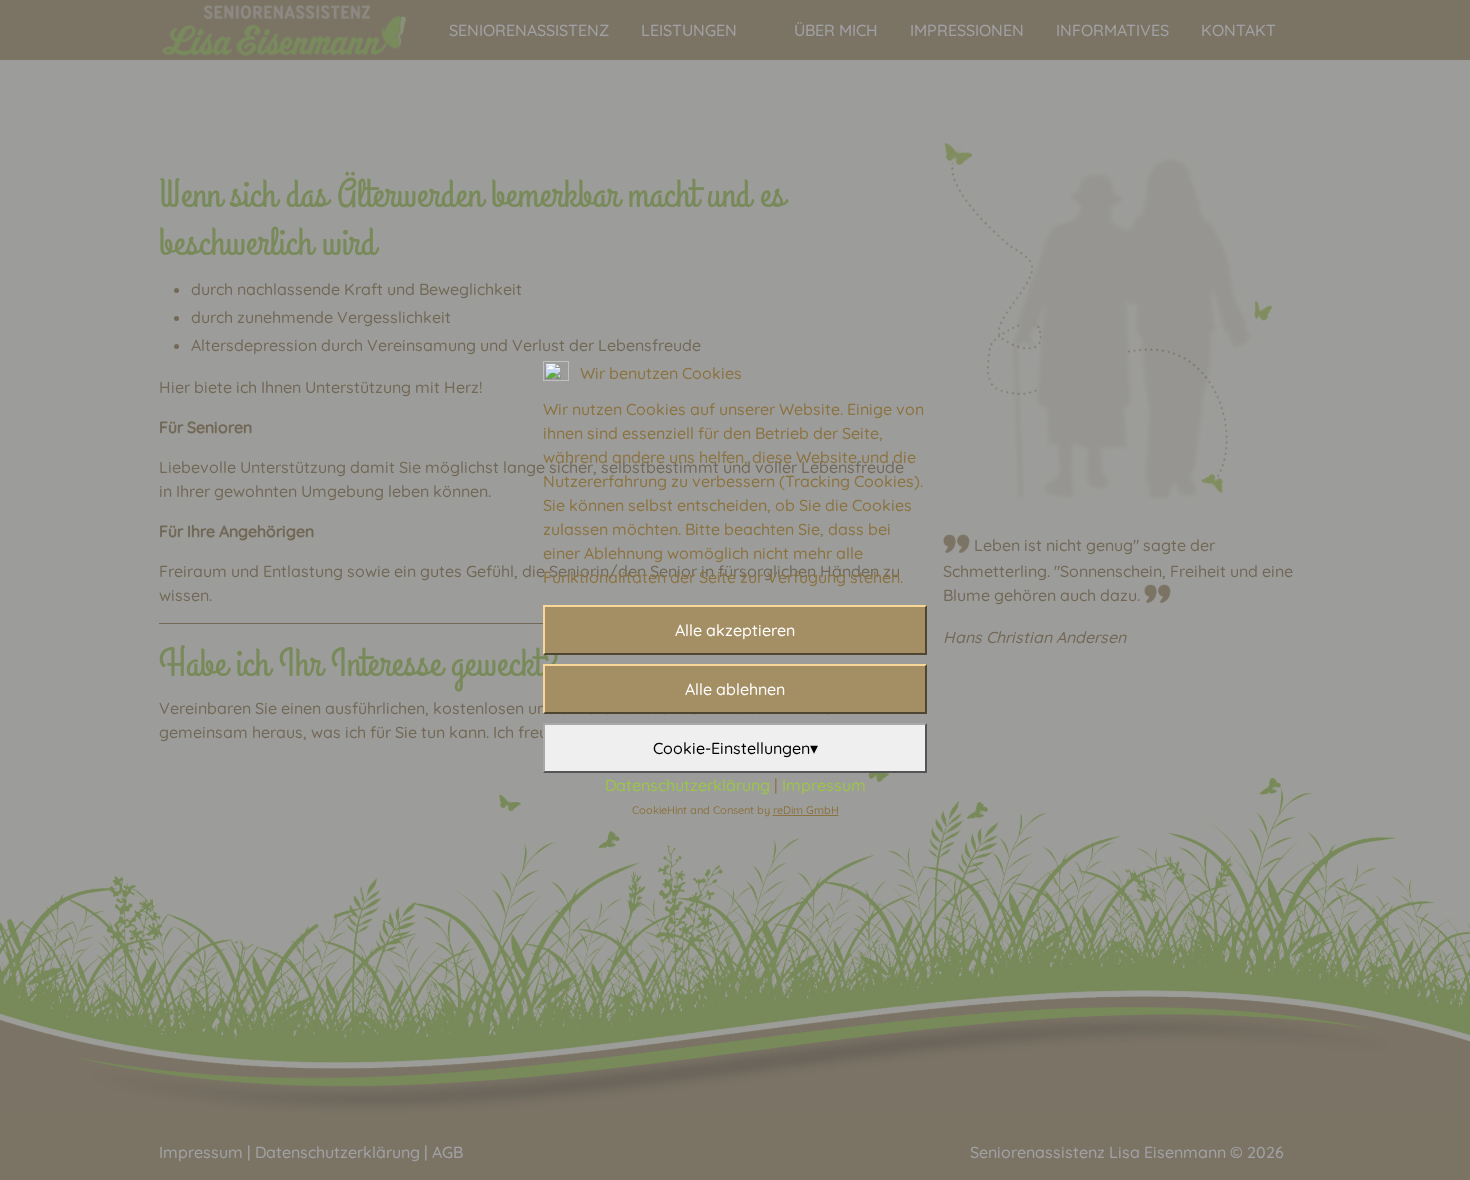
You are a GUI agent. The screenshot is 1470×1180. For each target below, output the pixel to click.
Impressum (824, 785)
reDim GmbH (806, 810)
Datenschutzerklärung (687, 785)
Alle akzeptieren (735, 630)
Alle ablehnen (735, 689)
